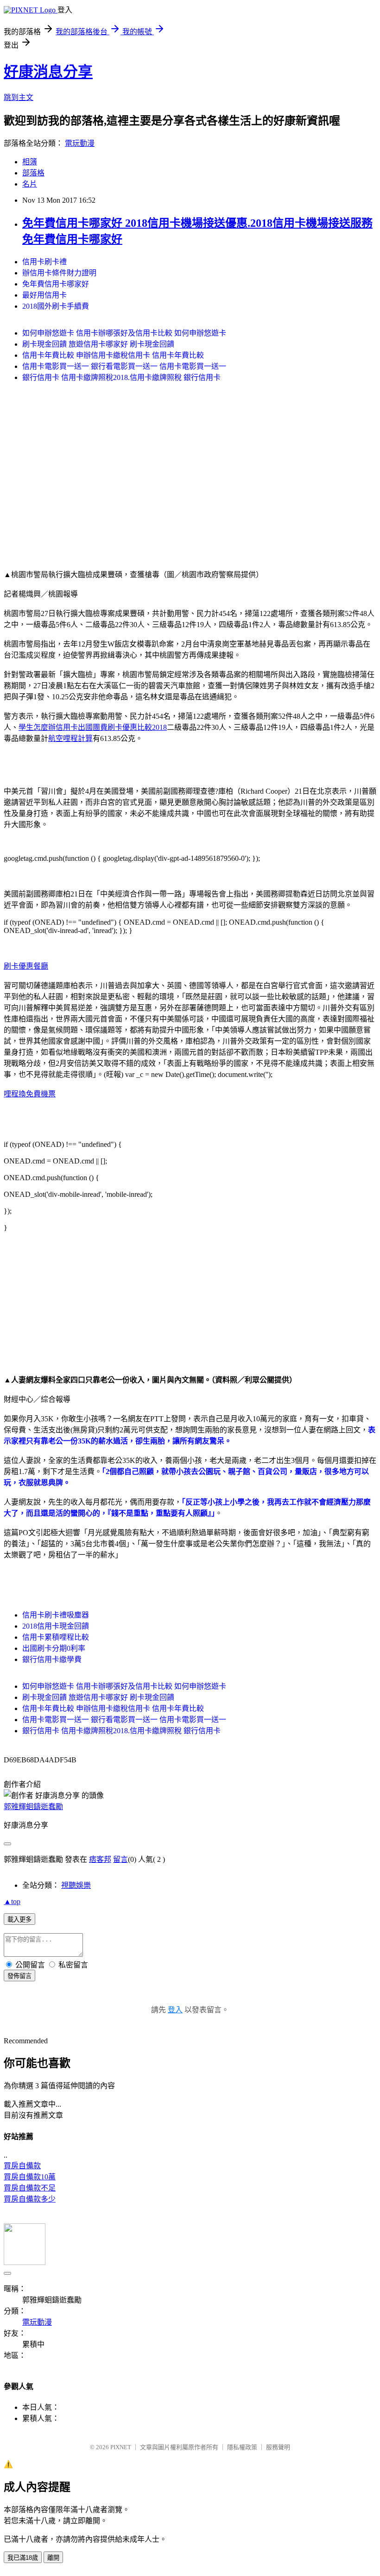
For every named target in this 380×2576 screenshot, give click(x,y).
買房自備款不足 (30, 2188)
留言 (120, 1859)
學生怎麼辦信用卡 (48, 727)
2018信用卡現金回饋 (56, 1626)
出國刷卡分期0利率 (54, 1648)
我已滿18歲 (23, 2558)
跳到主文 (19, 97)
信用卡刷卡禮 (44, 262)
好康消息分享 (48, 72)
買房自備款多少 (30, 2199)
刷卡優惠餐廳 (26, 966)
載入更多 (19, 1920)
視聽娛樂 (76, 1885)
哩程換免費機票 (30, 1094)
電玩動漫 (80, 143)
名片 (30, 184)
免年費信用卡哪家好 (56, 284)
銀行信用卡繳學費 (52, 1659)
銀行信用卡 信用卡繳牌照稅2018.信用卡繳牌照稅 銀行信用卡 (121, 377)
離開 (53, 2558)
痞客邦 (100, 1859)
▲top (12, 1901)
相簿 (30, 162)
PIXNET (121, 2447)
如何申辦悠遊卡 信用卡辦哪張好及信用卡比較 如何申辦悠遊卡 (124, 333)
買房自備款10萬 (30, 2177)
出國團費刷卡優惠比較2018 (122, 727)
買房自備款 (22, 2166)
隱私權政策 (242, 2447)
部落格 (33, 173)
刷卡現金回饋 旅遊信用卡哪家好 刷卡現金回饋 (98, 344)
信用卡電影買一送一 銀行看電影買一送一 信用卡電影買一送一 (124, 366)
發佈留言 (19, 1976)
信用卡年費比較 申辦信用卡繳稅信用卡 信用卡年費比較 (113, 355)
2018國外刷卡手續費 (56, 306)
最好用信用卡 (44, 295)
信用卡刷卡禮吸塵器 (56, 1615)
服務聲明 (278, 2447)
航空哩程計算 (70, 738)
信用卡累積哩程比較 (56, 1637)
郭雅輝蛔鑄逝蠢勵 (33, 1807)
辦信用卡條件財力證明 (59, 273)
